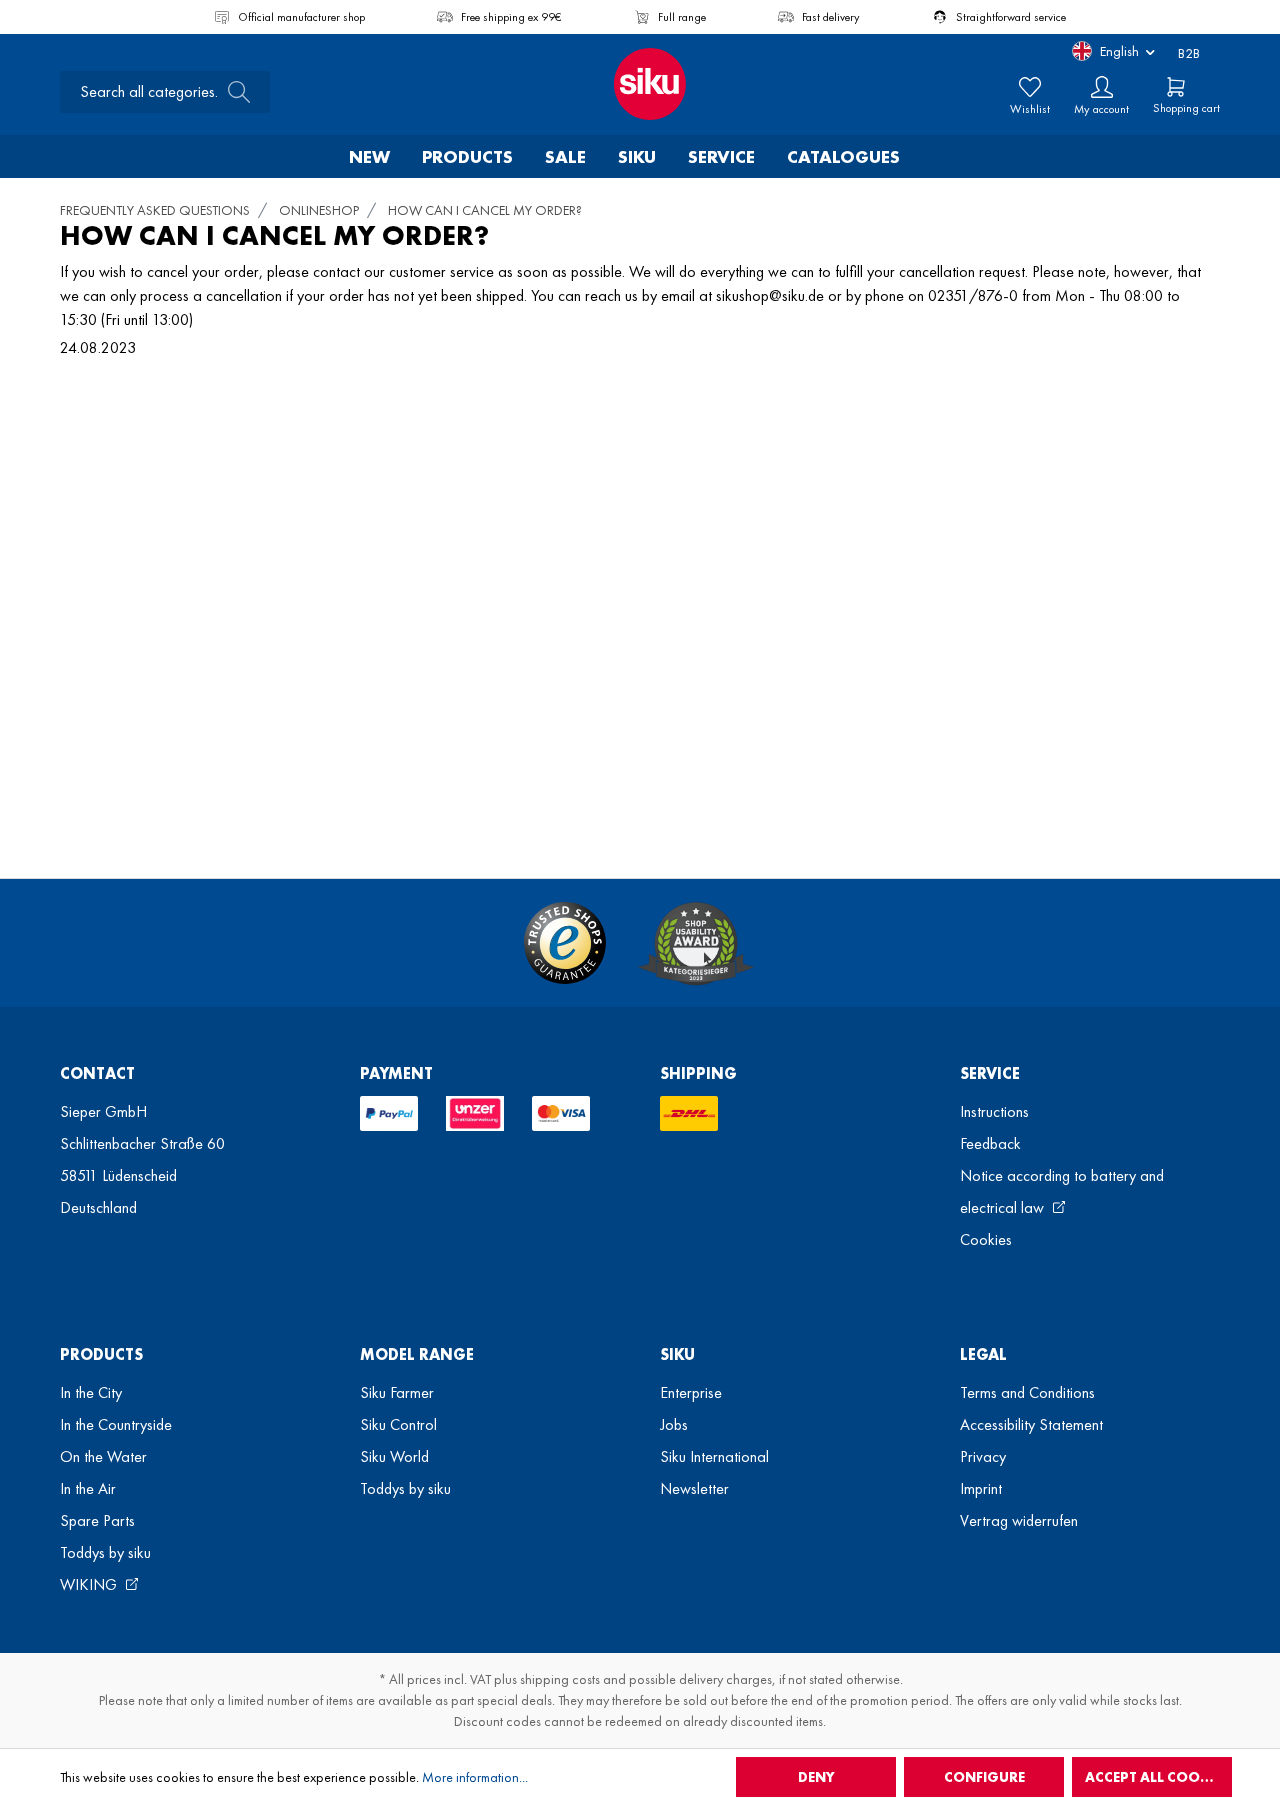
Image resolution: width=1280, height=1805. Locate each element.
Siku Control (398, 1424)
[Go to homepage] (640, 84)
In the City (91, 1392)
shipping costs (560, 1679)
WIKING (90, 1584)
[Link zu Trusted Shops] (565, 943)
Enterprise (691, 1392)
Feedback (990, 1143)
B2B (1189, 53)
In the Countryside (116, 1424)
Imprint (981, 1488)
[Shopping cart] (1176, 87)
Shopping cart (1186, 108)
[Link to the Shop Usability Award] (696, 943)
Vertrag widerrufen (1019, 1520)
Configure (984, 1777)
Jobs (674, 1424)
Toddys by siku (105, 1552)
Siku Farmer (397, 1392)
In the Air (88, 1488)
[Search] (233, 92)
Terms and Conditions (1027, 1392)
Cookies (986, 1239)
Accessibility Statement (1031, 1424)
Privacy (983, 1456)
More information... (475, 1777)
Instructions (994, 1111)
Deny (816, 1777)
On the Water (103, 1456)
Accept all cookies (1157, 1777)
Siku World (394, 1456)
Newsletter (694, 1488)
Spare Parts (97, 1520)
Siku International (714, 1456)
